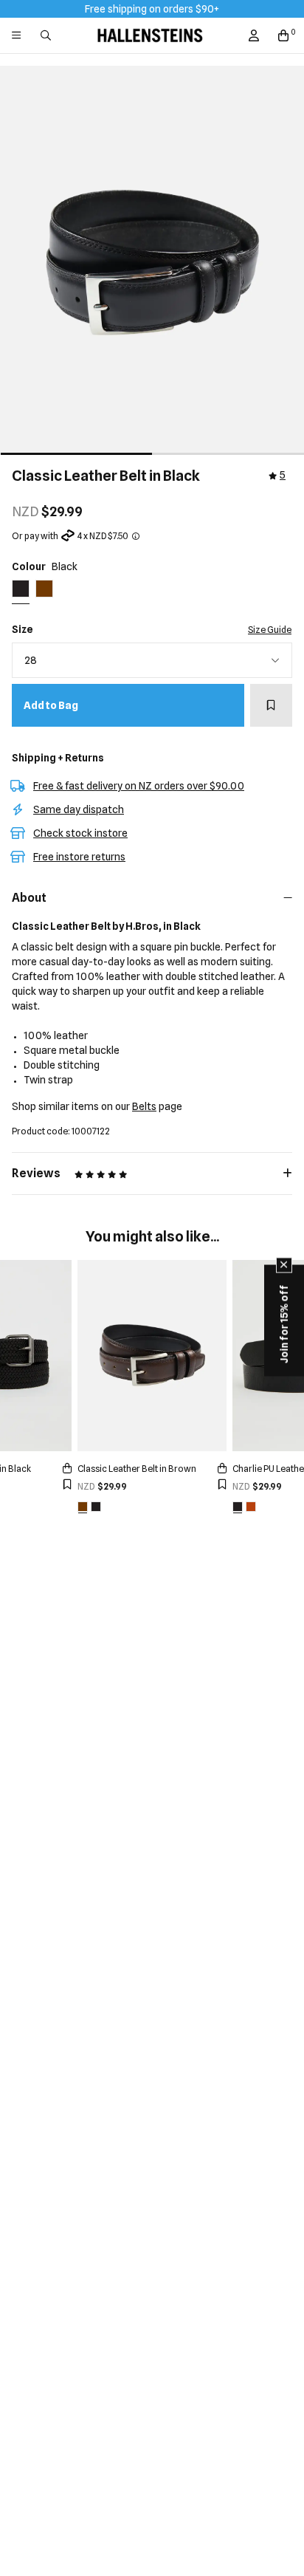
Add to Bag (51, 705)
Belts (144, 1106)
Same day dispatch (79, 809)
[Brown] (83, 1507)
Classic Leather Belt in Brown (137, 1469)
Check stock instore (80, 833)
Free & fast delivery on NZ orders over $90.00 (139, 786)
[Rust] (251, 1507)
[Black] (96, 1507)
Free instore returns (79, 857)
